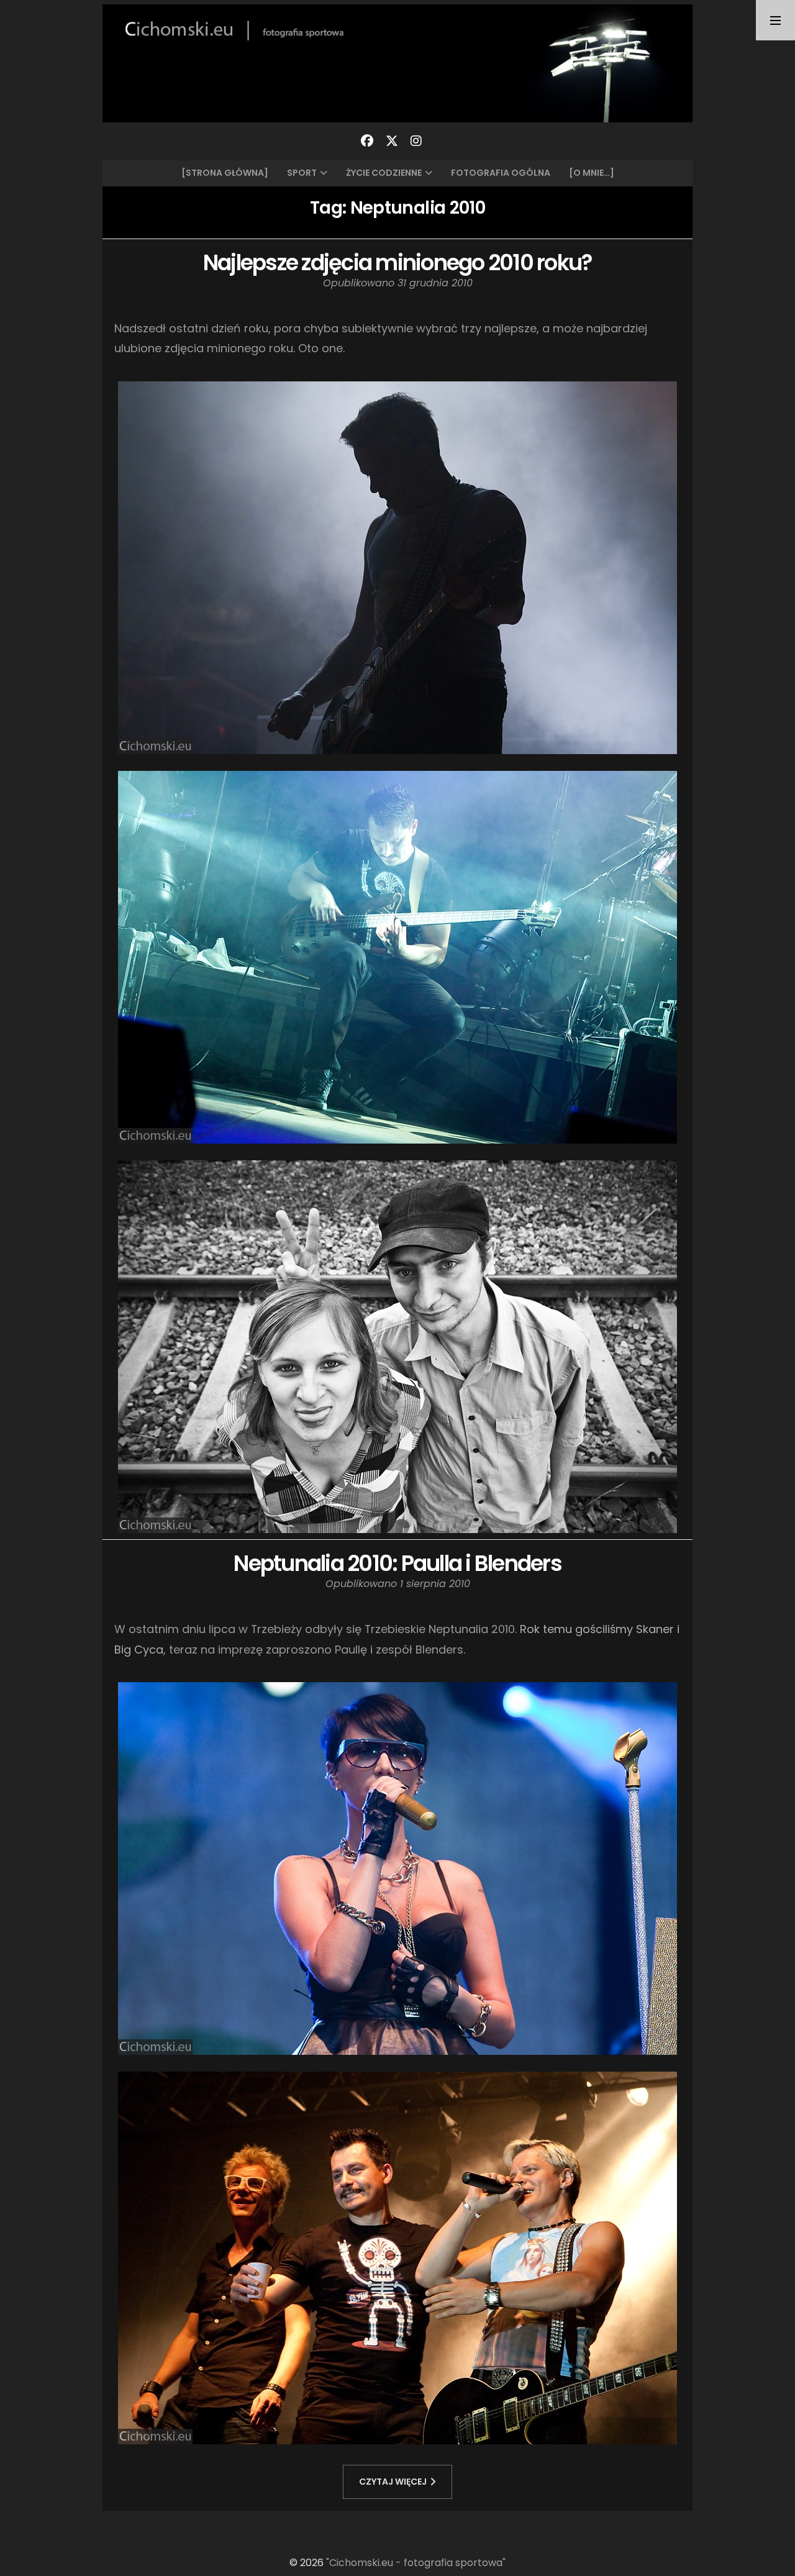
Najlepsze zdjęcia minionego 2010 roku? (398, 262)
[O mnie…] (592, 173)
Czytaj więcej (393, 2482)
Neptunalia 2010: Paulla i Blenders (397, 1563)
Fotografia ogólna (501, 173)
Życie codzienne (384, 173)
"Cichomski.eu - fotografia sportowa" (416, 2563)
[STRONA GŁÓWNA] (225, 173)
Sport (302, 173)
